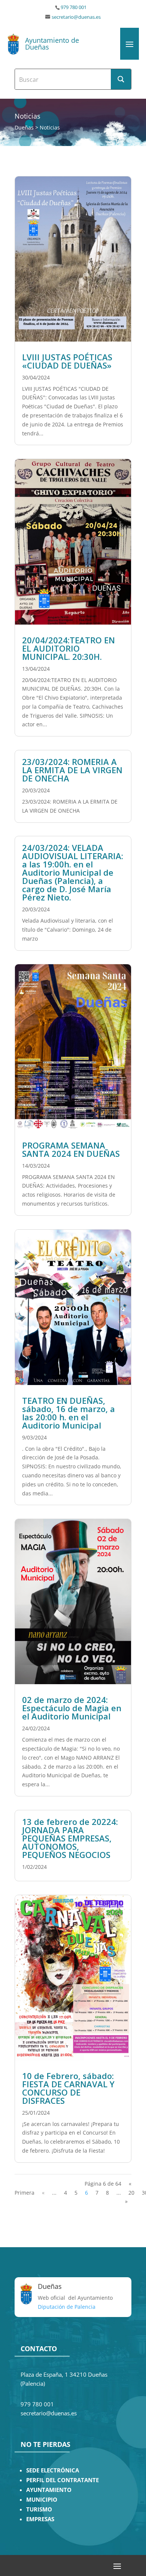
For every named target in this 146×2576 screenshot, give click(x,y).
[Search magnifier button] (121, 79)
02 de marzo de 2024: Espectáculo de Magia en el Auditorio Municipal (72, 1708)
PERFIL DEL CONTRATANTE (63, 2480)
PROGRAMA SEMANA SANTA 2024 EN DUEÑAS (71, 1149)
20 (131, 2193)
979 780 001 (74, 7)
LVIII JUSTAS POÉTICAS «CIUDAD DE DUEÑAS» (67, 361)
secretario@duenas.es (76, 17)
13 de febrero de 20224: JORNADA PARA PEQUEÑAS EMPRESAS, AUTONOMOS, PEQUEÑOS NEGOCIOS (70, 1838)
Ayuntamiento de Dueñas (52, 44)
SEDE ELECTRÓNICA (53, 2470)
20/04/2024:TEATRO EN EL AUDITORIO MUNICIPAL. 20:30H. (69, 648)
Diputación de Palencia (67, 2307)
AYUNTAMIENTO (49, 2490)
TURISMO (39, 2509)
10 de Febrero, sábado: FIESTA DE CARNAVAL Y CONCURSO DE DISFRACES (68, 2088)
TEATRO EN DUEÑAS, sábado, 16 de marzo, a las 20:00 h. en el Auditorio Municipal (69, 1413)
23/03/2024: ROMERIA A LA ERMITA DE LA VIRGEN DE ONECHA (72, 770)
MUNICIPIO (42, 2500)
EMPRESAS (40, 2519)
